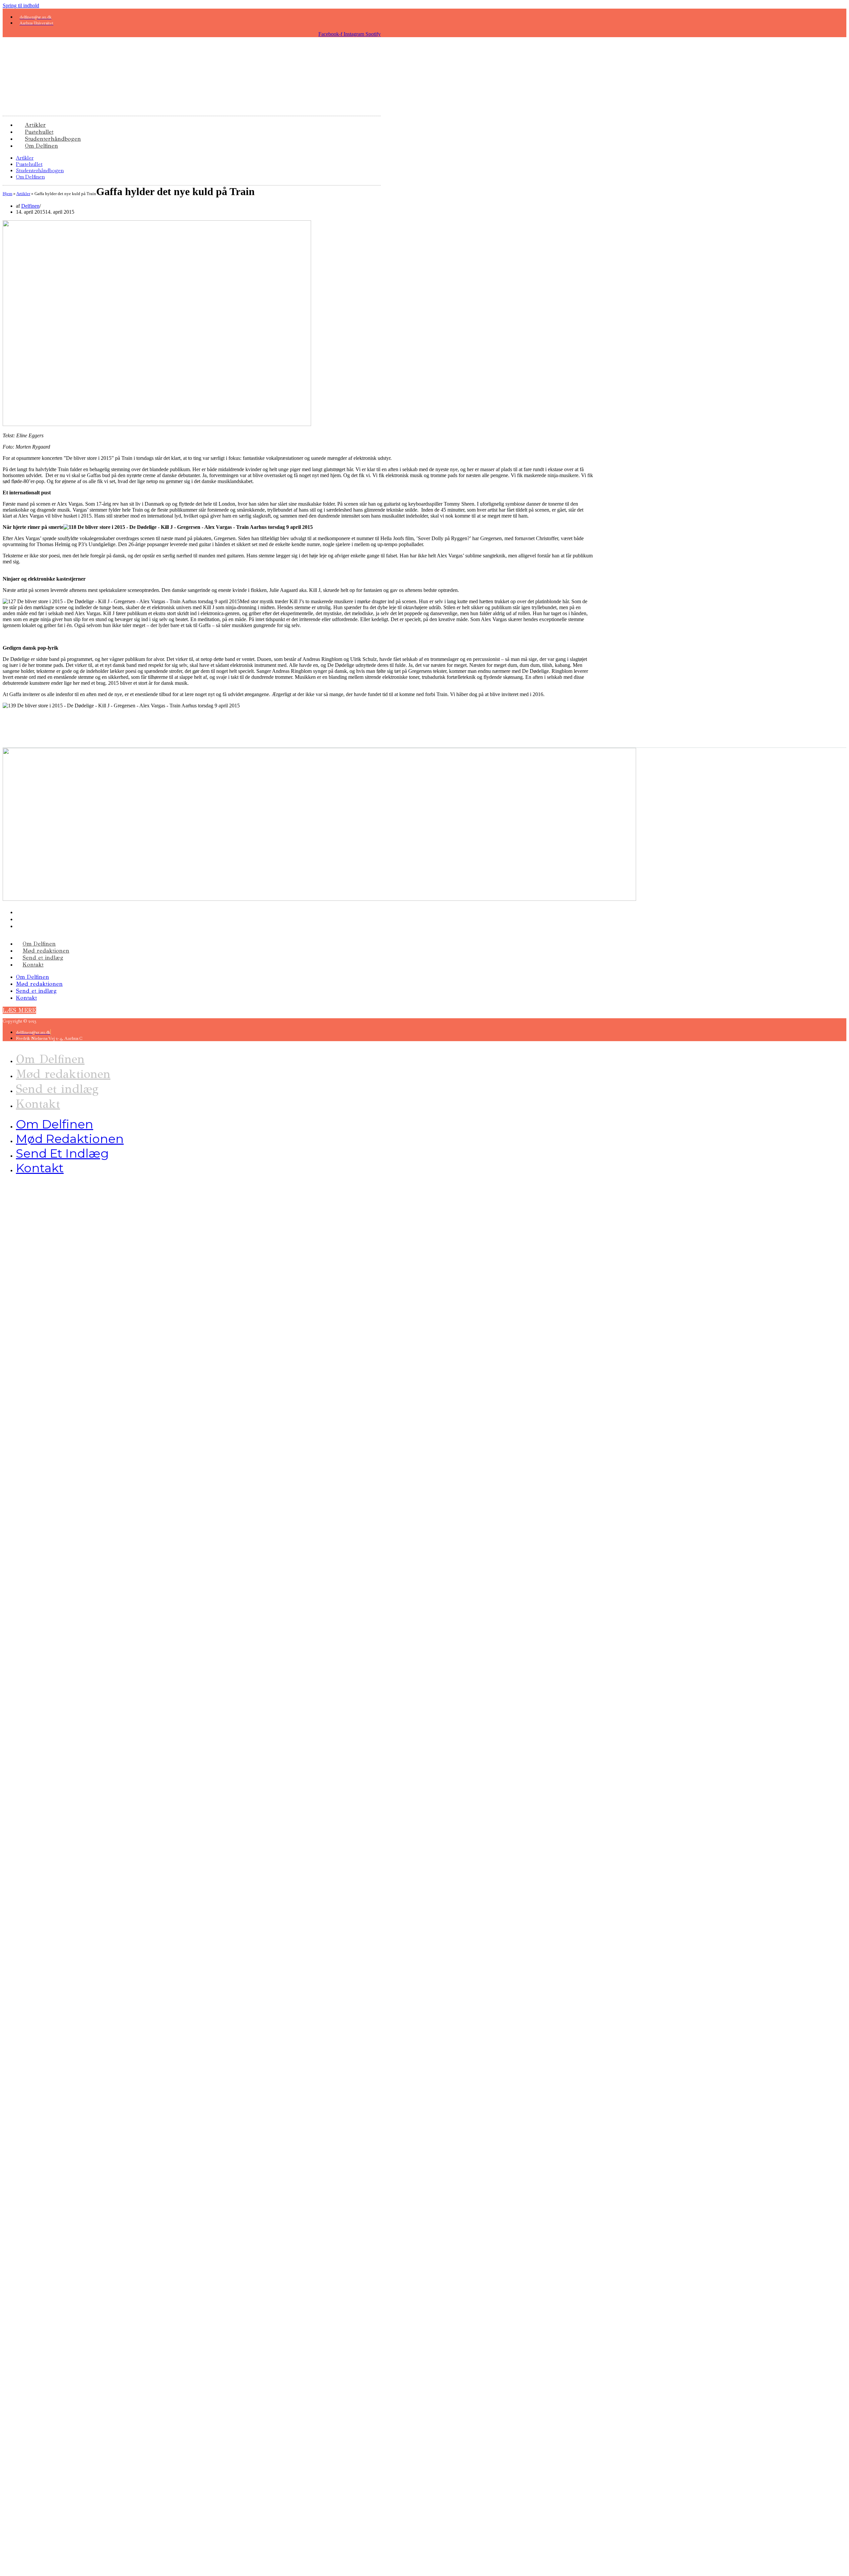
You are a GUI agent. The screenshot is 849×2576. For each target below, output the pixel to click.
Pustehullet (29, 164)
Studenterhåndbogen (40, 170)
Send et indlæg (43, 958)
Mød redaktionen (46, 951)
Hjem (7, 194)
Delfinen (30, 206)
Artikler (25, 158)
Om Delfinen (41, 146)
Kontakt (33, 965)
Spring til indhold (21, 5)
